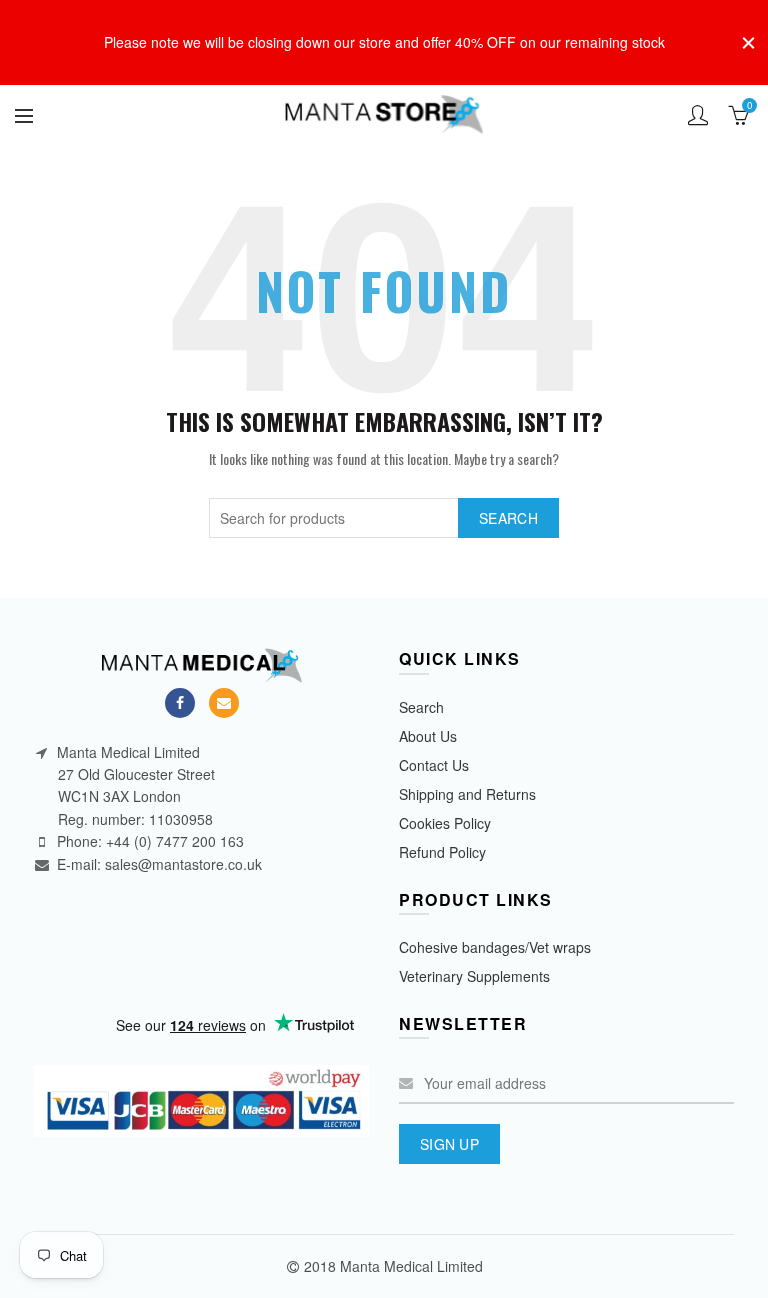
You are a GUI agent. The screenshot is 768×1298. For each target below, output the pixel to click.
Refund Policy (442, 852)
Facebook (180, 703)
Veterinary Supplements (474, 976)
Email (224, 703)
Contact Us (434, 765)
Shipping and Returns (467, 794)
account (698, 115)
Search (508, 518)
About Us (428, 736)
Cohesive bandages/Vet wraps (495, 947)
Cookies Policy (445, 823)
